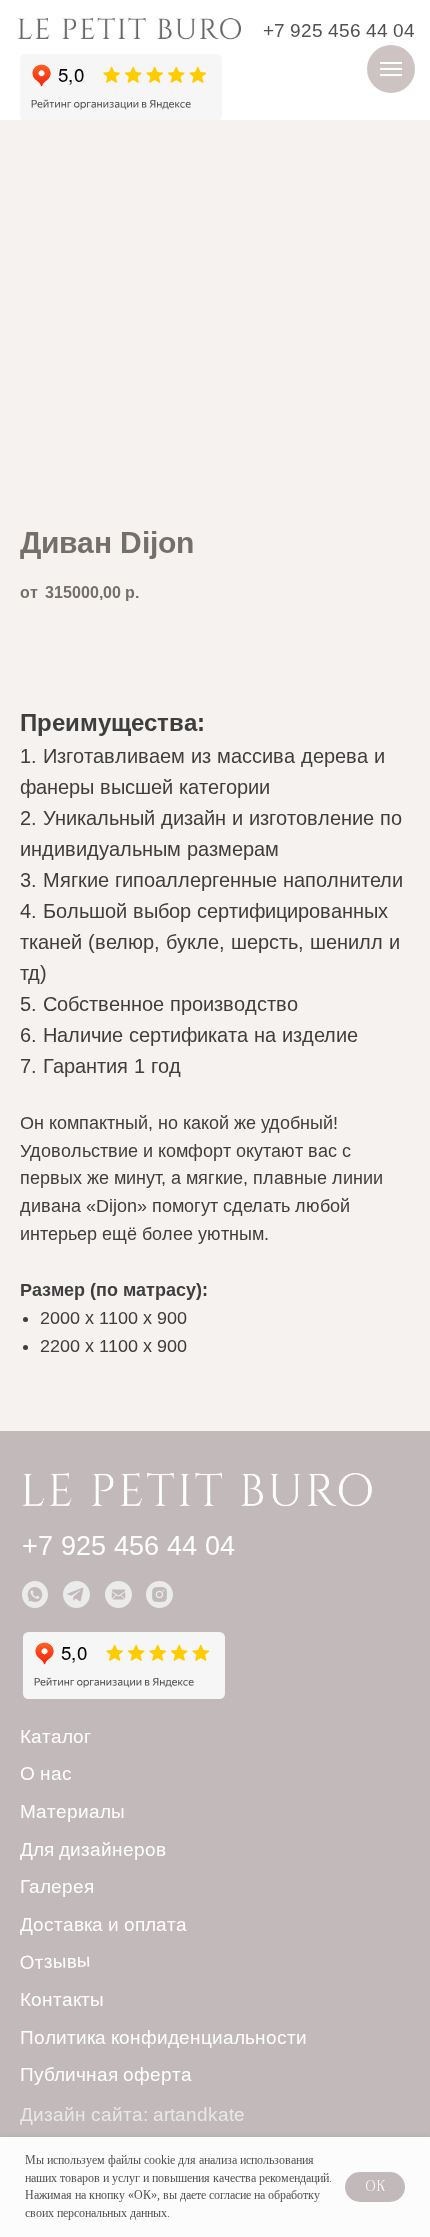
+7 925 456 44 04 (339, 30)
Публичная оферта (106, 2074)
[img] (128, 27)
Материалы (72, 1811)
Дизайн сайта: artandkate (132, 2114)
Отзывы (56, 1961)
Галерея (57, 1886)
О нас (46, 1773)
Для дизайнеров (93, 1849)
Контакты (62, 1999)
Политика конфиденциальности (163, 2037)
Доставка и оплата (103, 1924)
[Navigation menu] (391, 69)
